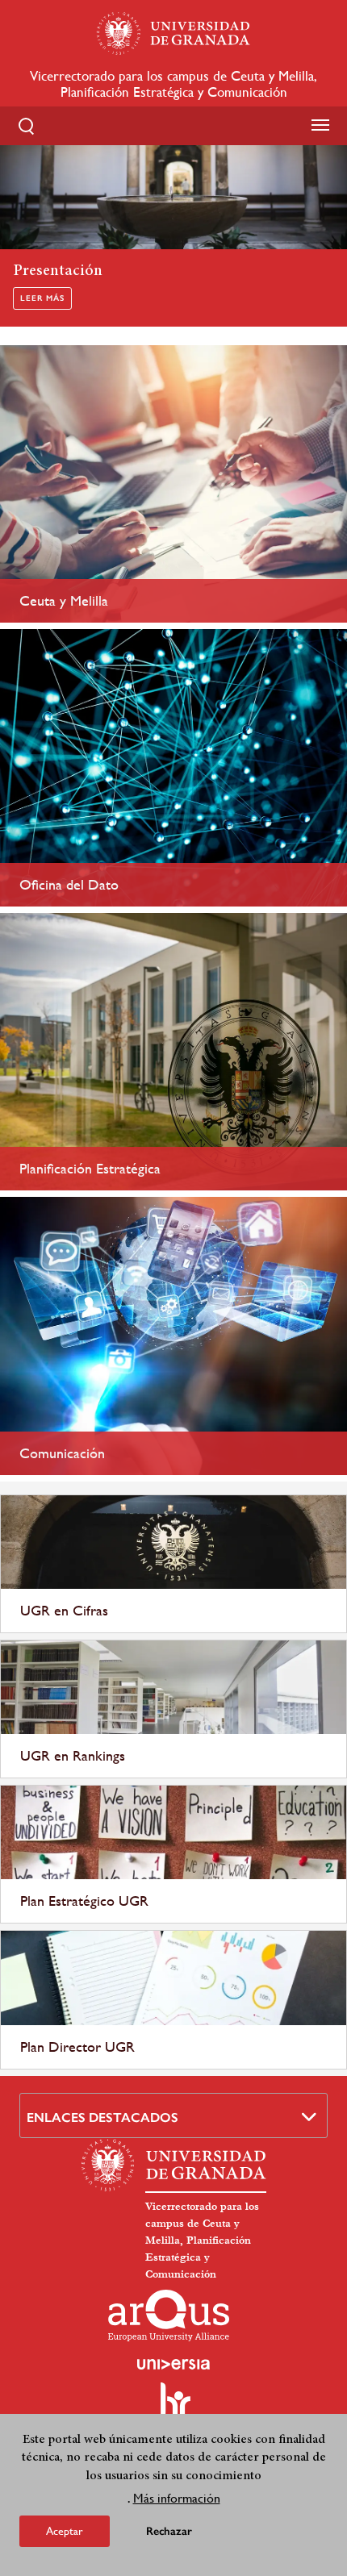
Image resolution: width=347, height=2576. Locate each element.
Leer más (42, 298)
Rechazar (169, 2531)
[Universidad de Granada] (173, 33)
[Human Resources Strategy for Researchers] (173, 2407)
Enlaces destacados (102, 2117)
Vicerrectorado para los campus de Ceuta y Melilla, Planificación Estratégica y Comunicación (173, 84)
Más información (177, 2498)
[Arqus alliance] (169, 2315)
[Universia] (173, 2364)
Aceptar (65, 2531)
